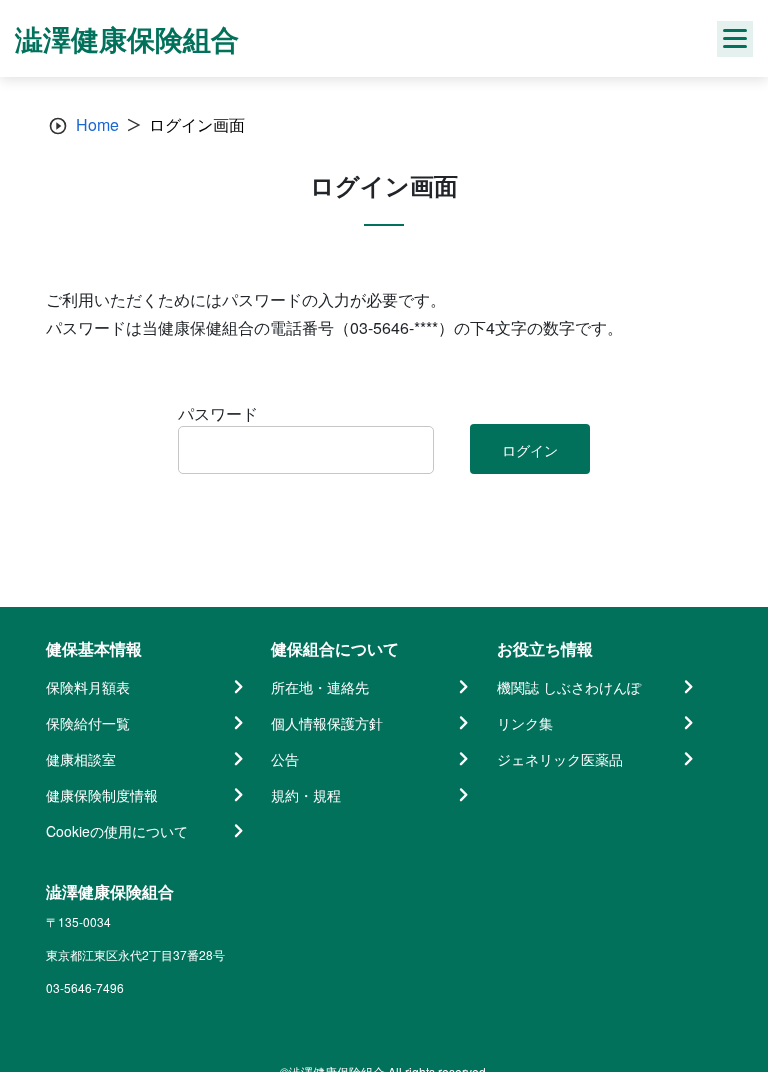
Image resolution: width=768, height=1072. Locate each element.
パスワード (218, 413)
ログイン (530, 450)
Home (97, 124)
